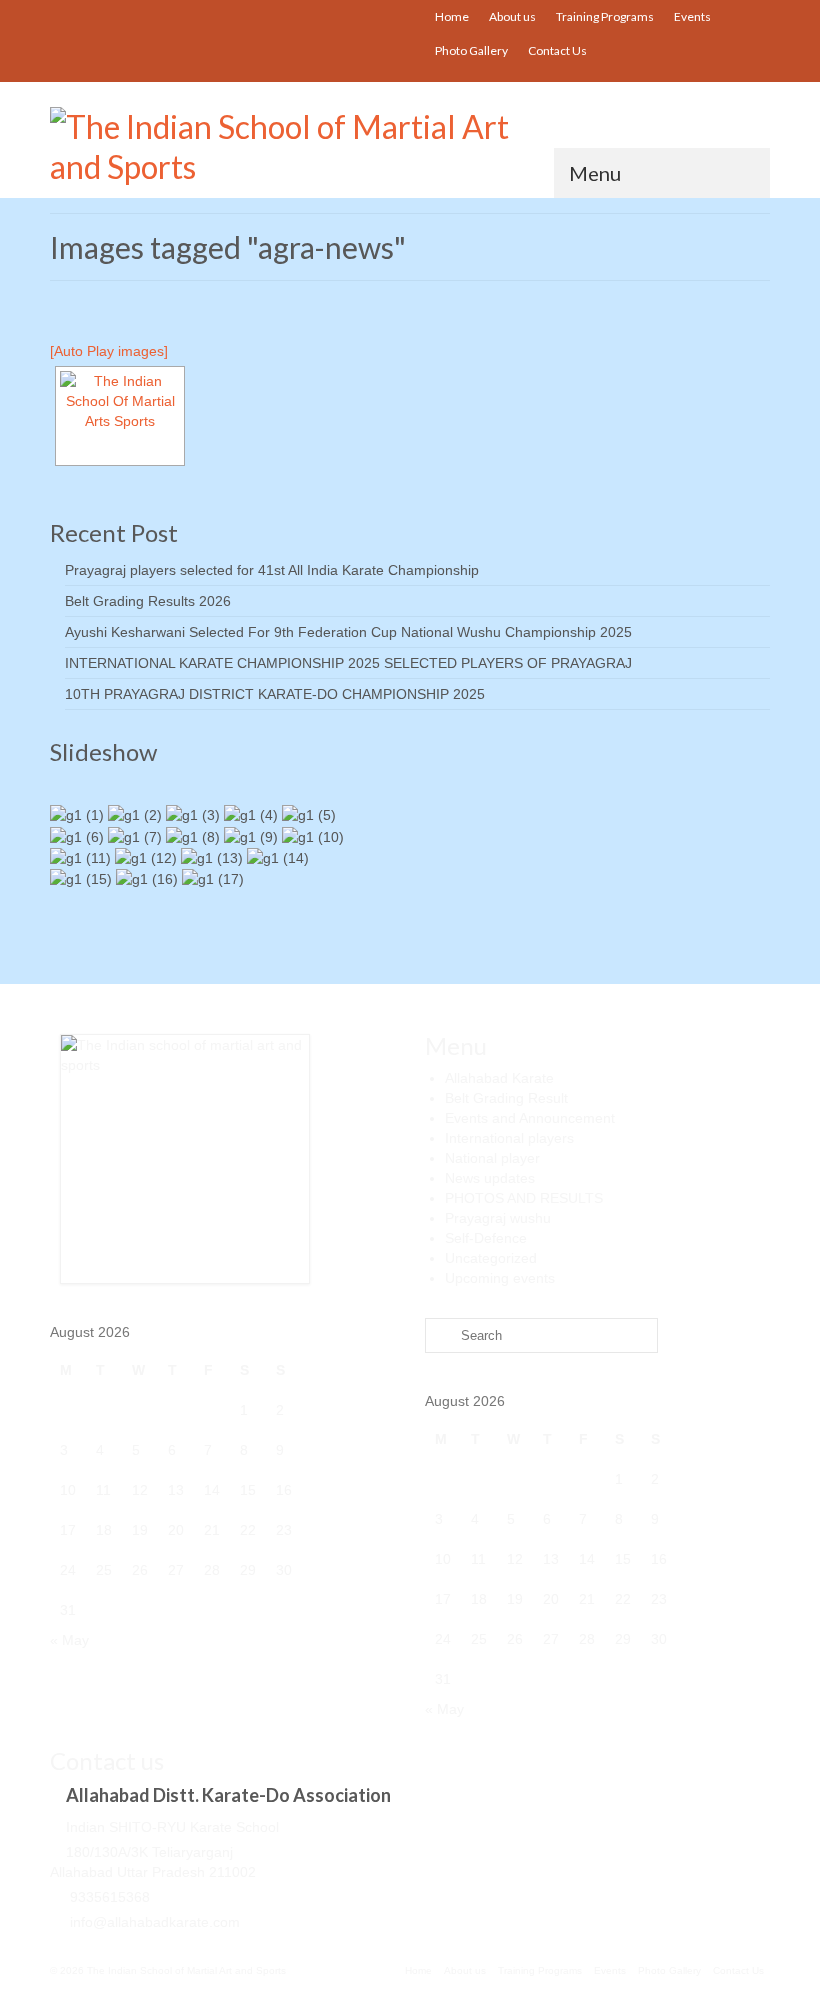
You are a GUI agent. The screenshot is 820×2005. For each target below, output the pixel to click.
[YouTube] (320, 16)
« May (69, 1640)
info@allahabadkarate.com (153, 1922)
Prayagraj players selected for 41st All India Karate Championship (272, 570)
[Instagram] (349, 16)
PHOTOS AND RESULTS (524, 1198)
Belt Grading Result (506, 1098)
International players (509, 1138)
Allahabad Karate (499, 1078)
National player (492, 1158)
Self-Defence (486, 1238)
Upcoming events (500, 1278)
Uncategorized (491, 1258)
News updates (490, 1178)
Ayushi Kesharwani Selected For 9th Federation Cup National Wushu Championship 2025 (348, 632)
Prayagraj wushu (498, 1218)
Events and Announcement (530, 1118)
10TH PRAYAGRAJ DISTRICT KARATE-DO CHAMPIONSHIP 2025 (275, 694)
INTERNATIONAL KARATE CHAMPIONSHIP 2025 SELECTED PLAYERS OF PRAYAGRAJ (348, 663)
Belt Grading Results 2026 (148, 601)
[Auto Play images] (109, 351)
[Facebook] (378, 16)
